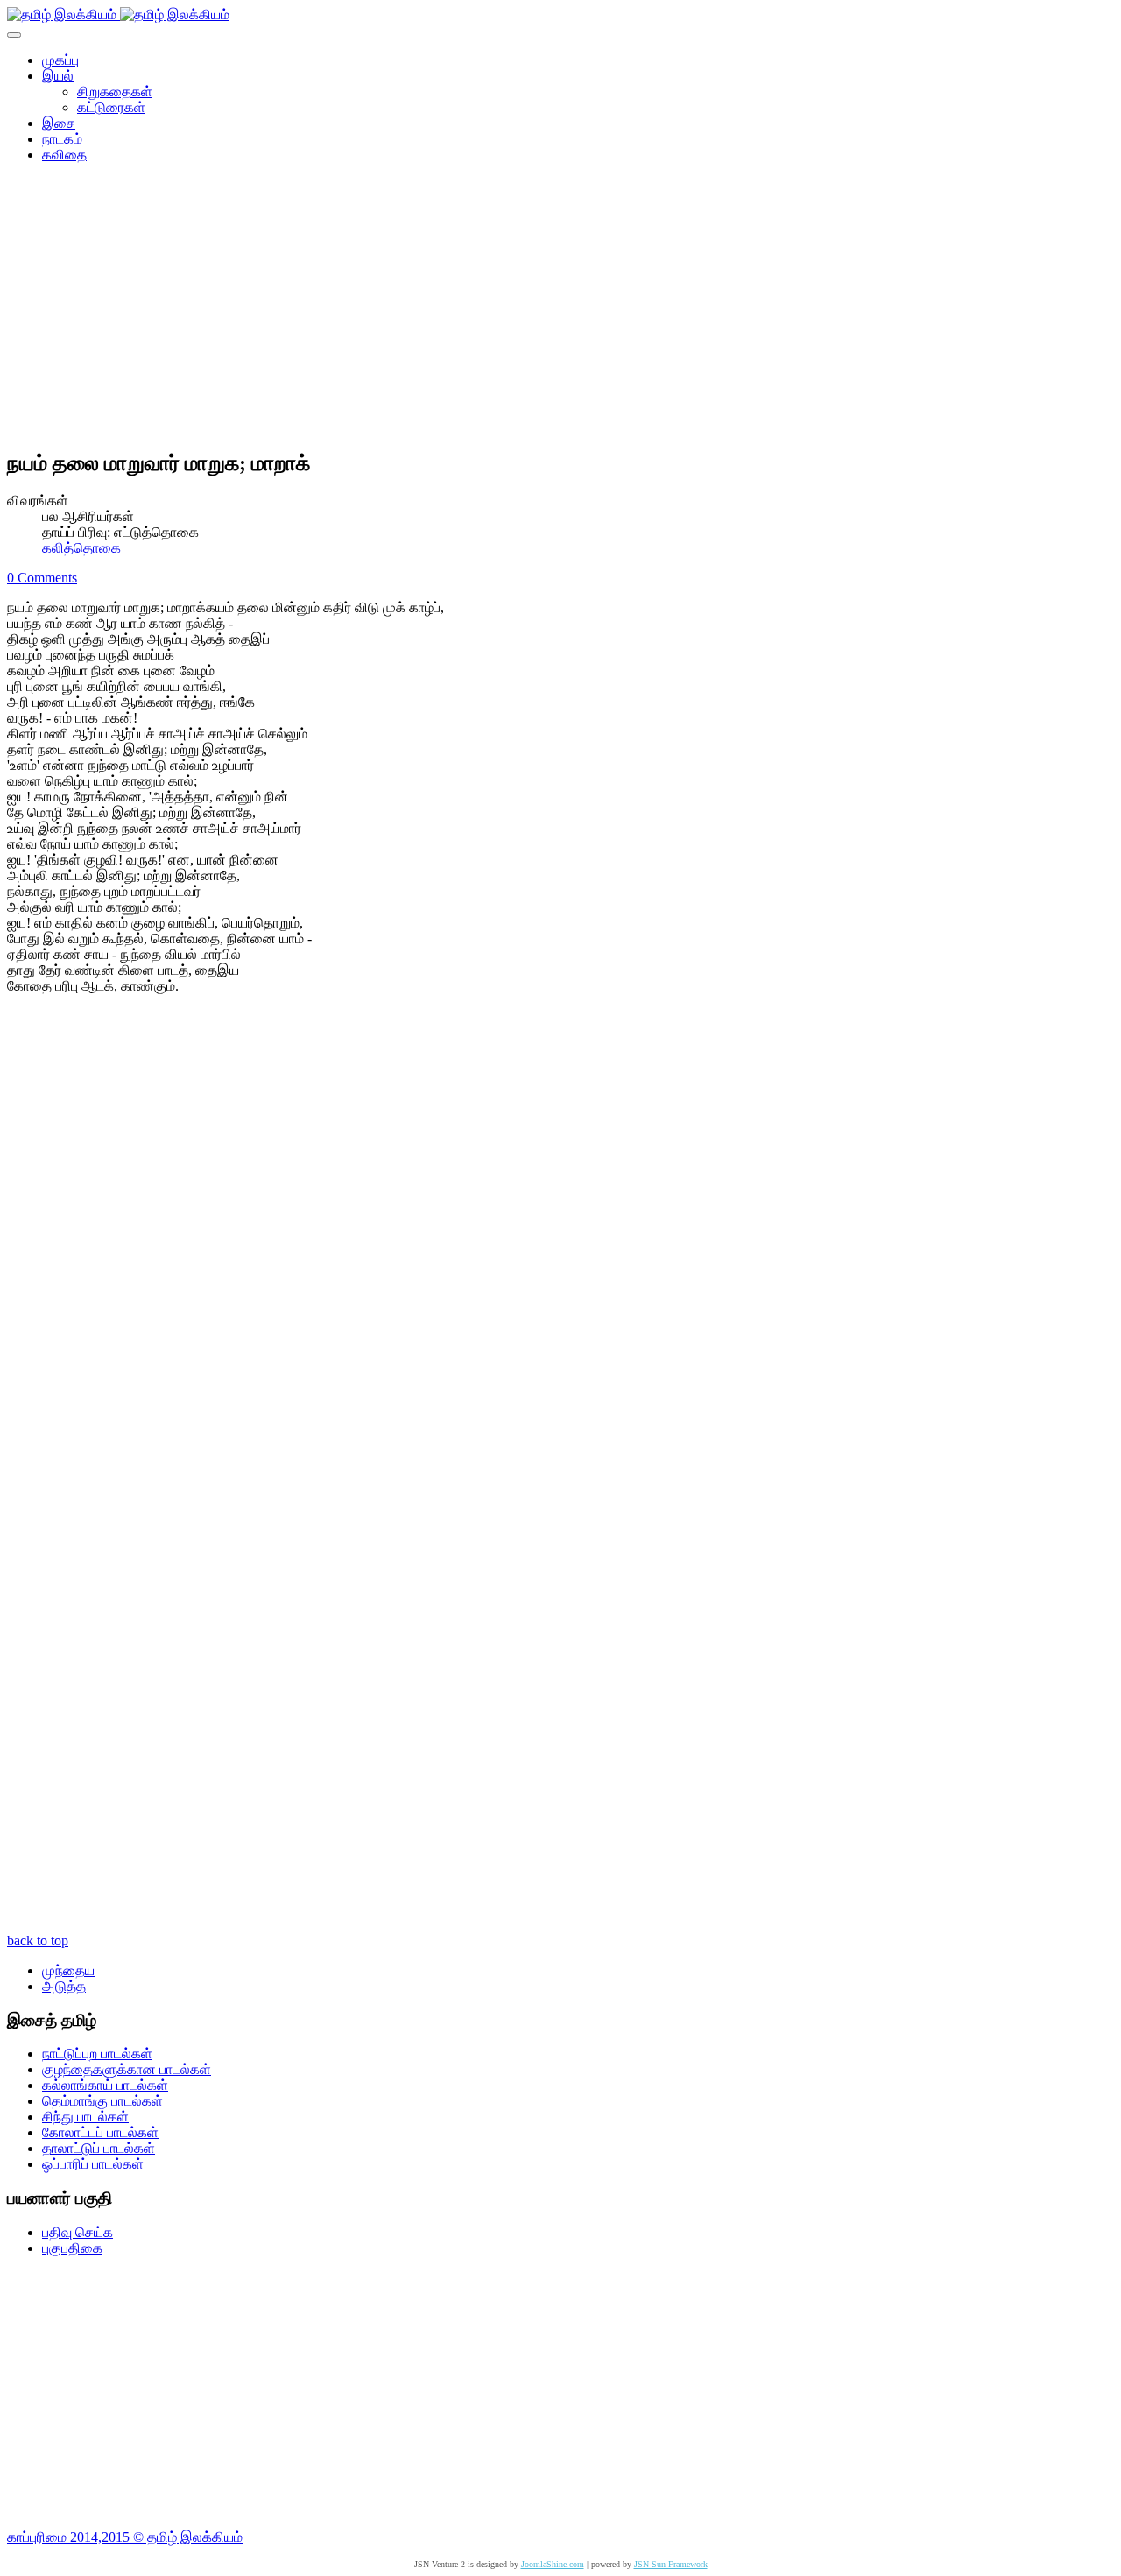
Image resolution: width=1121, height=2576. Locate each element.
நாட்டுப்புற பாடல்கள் (97, 2054)
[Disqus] (560, 1243)
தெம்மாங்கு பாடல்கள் (102, 2101)
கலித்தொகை (81, 548)
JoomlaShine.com (553, 2564)
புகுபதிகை (72, 2248)
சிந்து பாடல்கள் (85, 2117)
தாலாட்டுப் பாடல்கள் (99, 2148)
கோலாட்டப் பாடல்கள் (100, 2132)
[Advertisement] (560, 312)
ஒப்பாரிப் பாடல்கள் (93, 2164)
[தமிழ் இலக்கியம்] (118, 14)
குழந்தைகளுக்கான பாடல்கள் (127, 2069)
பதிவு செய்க (78, 2232)
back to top (38, 1941)
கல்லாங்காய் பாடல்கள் (105, 2085)
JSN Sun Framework (671, 2564)
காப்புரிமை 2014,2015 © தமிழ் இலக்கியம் (125, 2537)
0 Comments (42, 578)
